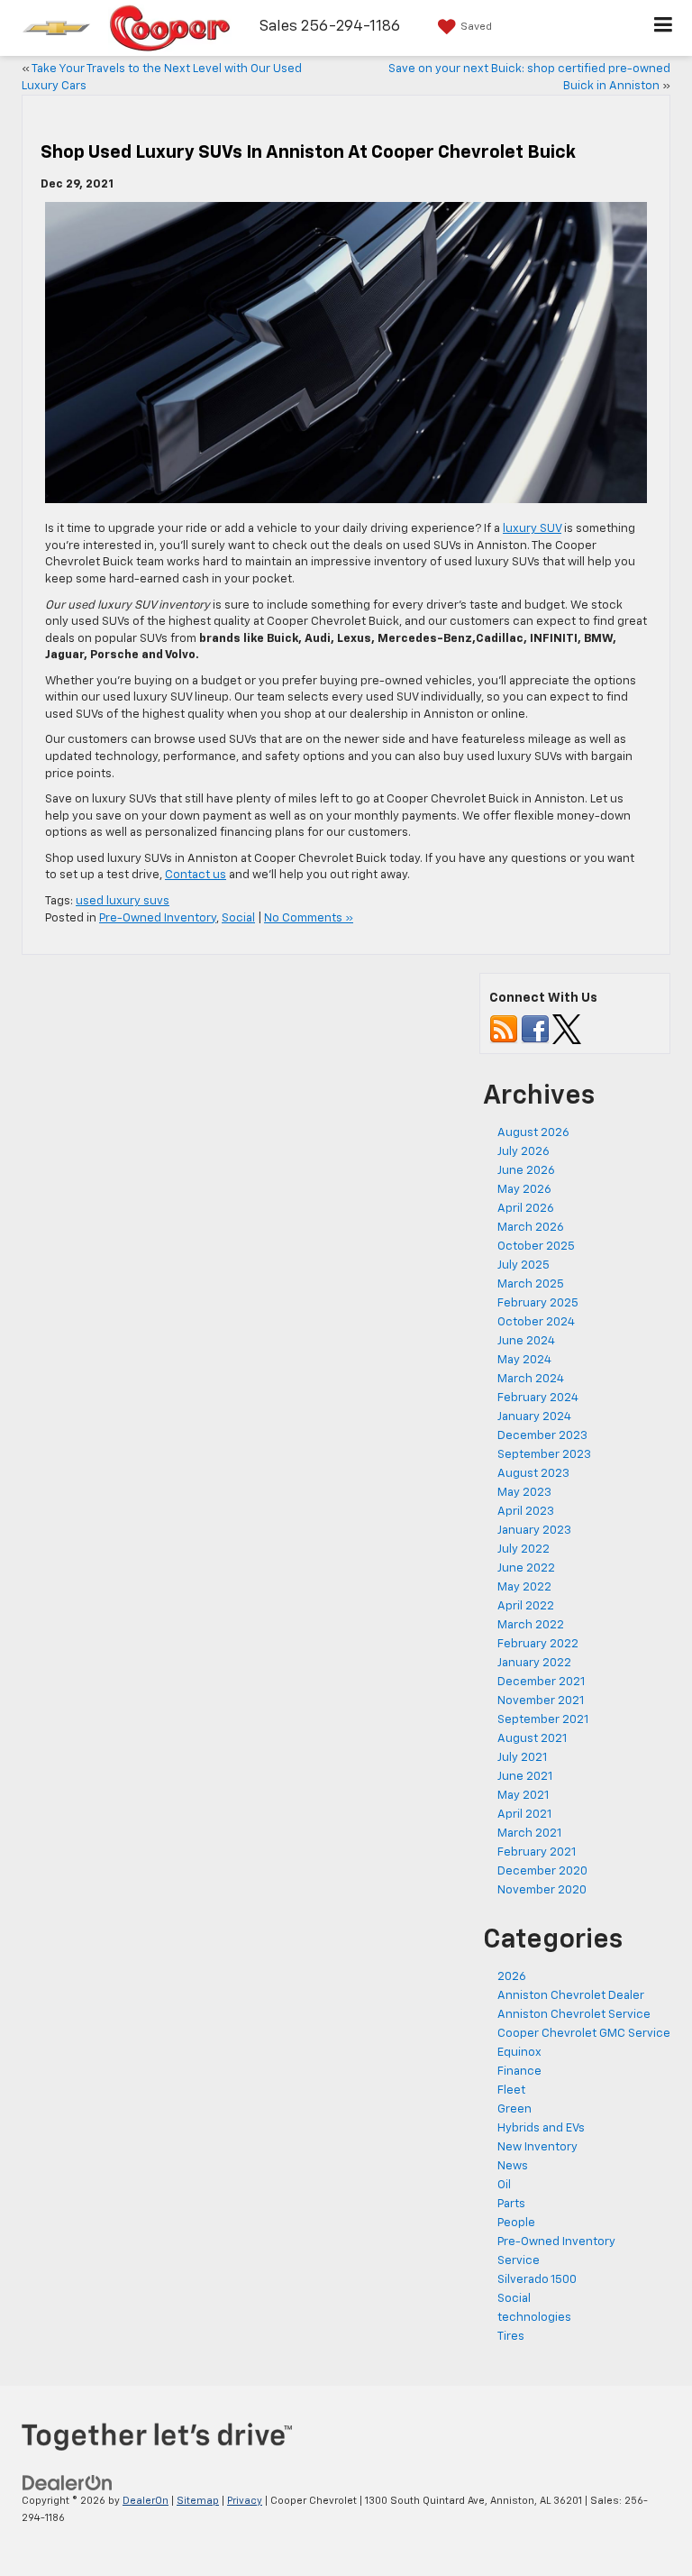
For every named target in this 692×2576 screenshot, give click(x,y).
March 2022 (531, 1625)
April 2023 (526, 1512)
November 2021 (541, 1701)
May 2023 (524, 1493)
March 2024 (531, 1379)
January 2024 (534, 1417)
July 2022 (524, 1549)
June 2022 (526, 1568)
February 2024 (538, 1398)
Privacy (245, 2501)
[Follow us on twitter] (567, 1029)
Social (238, 918)
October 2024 (536, 1322)
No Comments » (309, 918)
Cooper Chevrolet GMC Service (584, 2034)
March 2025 (531, 1284)
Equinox (519, 2053)
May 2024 (524, 1360)
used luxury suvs (123, 901)
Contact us (196, 875)
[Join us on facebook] (535, 1029)
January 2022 (534, 1663)
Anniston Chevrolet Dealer (571, 1996)
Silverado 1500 (537, 2280)
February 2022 (538, 1644)
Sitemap (198, 2501)
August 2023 (533, 1474)
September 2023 (544, 1455)
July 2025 (524, 1265)
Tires (511, 2337)
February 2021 (537, 1852)
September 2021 (543, 1720)
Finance (519, 2072)
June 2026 (526, 1171)
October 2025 (536, 1247)
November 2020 (542, 1890)
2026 (512, 1977)
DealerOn (146, 2501)
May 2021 (523, 1796)
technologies (534, 2318)
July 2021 (522, 1758)
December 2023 (542, 1436)
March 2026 (531, 1228)
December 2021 (541, 1682)
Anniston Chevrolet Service (574, 2015)
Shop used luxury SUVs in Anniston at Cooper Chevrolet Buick (308, 152)
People (516, 2223)
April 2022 (526, 1606)
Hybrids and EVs (541, 2128)
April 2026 (526, 1209)
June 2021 (525, 1777)
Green (514, 2109)
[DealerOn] (68, 2483)
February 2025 (538, 1303)
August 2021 (532, 1739)
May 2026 (524, 1190)
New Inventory (537, 2147)
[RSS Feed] (504, 1029)
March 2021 (529, 1833)
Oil (504, 2185)
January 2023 (534, 1531)
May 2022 (524, 1587)
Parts (511, 2204)
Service (519, 2261)
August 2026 (533, 1133)
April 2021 (524, 1815)
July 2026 (524, 1152)
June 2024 (526, 1341)
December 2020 (542, 1871)
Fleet (511, 2090)
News (513, 2166)
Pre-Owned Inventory (158, 918)
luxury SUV (532, 529)
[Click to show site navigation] (664, 28)
